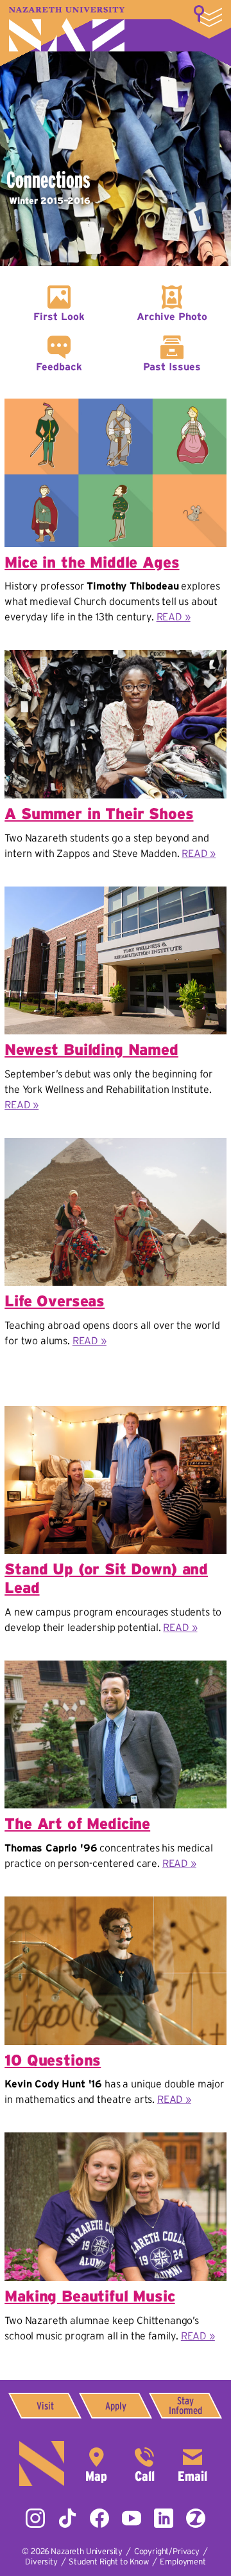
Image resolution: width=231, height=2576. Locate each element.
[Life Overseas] (116, 1147)
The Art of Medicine (77, 1824)
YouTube (132, 2518)
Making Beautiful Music (90, 2296)
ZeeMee (196, 2518)
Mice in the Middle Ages (92, 562)
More (208, 16)
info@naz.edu (193, 2463)
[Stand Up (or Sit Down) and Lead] (116, 1415)
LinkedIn (164, 2518)
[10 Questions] (116, 1905)
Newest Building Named (91, 1049)
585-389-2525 (144, 2463)
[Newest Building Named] (116, 895)
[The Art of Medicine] (116, 1669)
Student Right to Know (109, 2562)
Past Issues (172, 366)
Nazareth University (67, 29)
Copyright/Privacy (167, 2551)
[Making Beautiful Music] (116, 2141)
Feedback (59, 366)
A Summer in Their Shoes (99, 814)
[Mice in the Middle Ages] (116, 407)
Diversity (41, 2562)
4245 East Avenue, (96, 2463)
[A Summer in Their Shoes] (116, 659)
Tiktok (67, 2518)
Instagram (35, 2518)
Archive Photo (172, 316)
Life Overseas (55, 1301)
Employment (183, 2562)
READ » (174, 617)
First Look (59, 316)
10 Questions (53, 2060)
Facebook (99, 2518)
